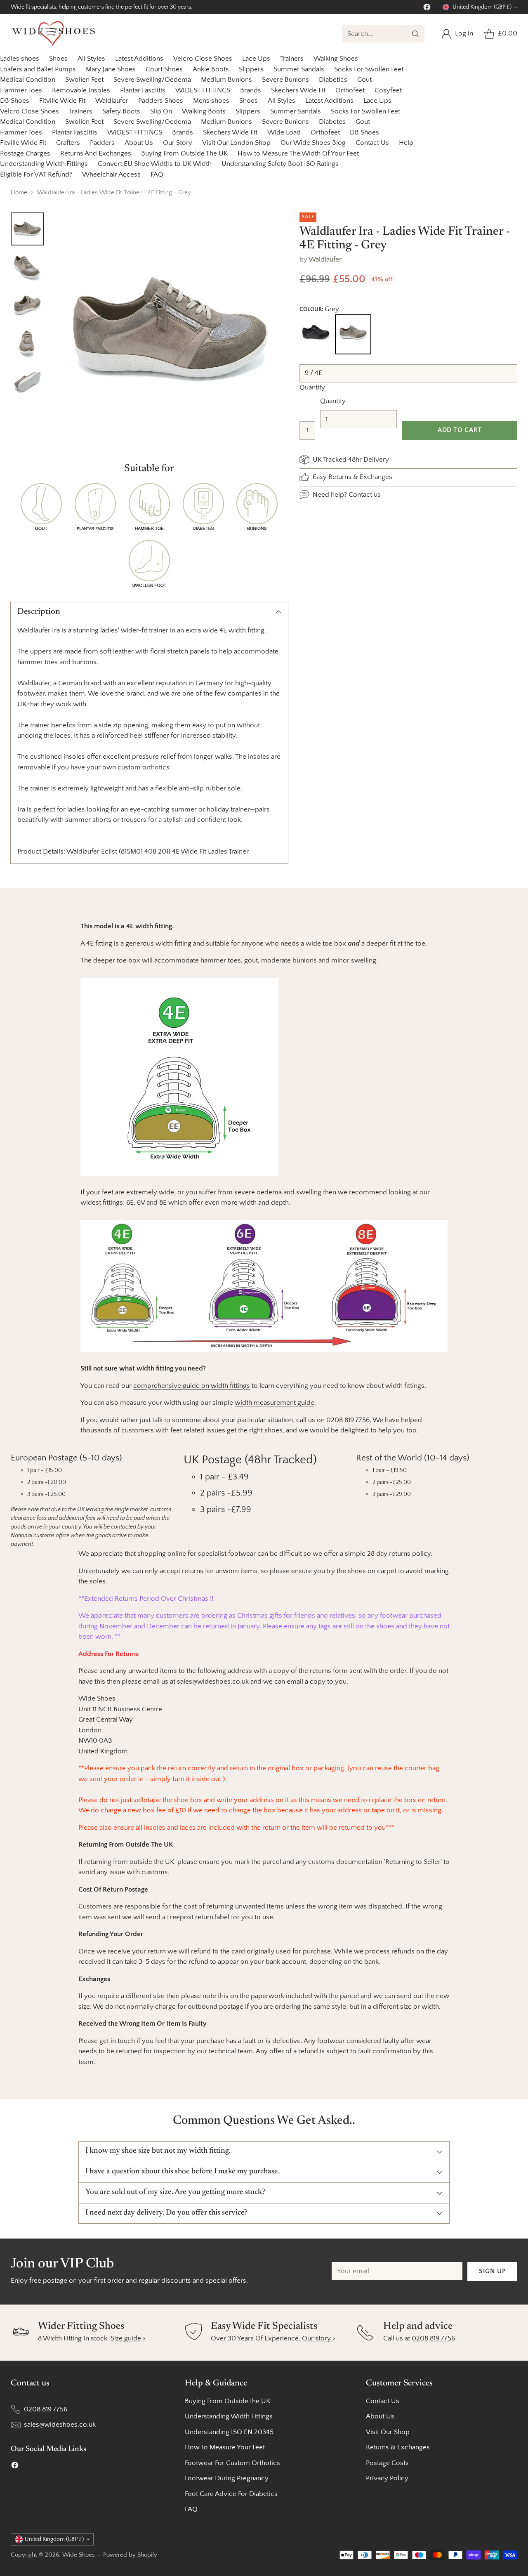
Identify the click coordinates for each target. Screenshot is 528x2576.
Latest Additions (139, 59)
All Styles (91, 59)
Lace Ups (256, 59)
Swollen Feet (84, 80)
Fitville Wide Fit (62, 101)
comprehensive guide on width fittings (192, 1386)
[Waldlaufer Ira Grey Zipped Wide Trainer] (170, 330)
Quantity (312, 387)
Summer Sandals (299, 69)
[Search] (415, 34)
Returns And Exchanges (96, 153)
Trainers (292, 59)
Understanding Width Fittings (44, 164)
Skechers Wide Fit (298, 90)
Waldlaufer (112, 101)
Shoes (58, 59)
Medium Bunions (226, 80)
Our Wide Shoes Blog (313, 143)
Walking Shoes (336, 59)
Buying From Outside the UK (227, 2401)
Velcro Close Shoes (203, 59)
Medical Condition (28, 80)
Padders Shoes (161, 101)
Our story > (319, 2338)
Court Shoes (164, 69)
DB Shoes (15, 101)
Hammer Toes (21, 90)
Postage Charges (25, 153)
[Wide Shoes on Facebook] (427, 9)
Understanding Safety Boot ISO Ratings (280, 164)
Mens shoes (211, 101)
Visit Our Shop (388, 2432)
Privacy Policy (387, 2478)
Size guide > (128, 2338)
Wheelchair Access (111, 175)
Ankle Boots (211, 69)
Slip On (161, 111)
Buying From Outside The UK (184, 153)
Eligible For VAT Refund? (36, 175)
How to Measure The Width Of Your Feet (298, 153)
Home (19, 192)
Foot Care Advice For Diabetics (231, 2494)
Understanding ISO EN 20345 (229, 2432)
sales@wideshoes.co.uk (60, 2425)
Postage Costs (387, 2463)
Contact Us (372, 143)
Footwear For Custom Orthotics (232, 2463)
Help (406, 143)
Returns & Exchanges (398, 2447)
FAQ (157, 175)
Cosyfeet (388, 90)
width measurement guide (275, 1403)
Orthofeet (350, 90)
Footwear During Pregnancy (227, 2478)
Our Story (178, 143)
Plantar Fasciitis (143, 90)
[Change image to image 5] (27, 381)
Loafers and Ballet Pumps (38, 69)
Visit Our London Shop (236, 143)
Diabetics (333, 80)
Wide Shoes (79, 2555)
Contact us (365, 494)
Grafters (68, 143)
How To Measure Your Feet (225, 2447)
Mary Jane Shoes (111, 69)
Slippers (251, 69)
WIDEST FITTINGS (203, 90)
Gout (364, 80)
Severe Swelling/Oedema (152, 80)
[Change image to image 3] (27, 305)
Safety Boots (121, 111)
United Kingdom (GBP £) (482, 7)
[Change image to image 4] (27, 343)
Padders (102, 143)
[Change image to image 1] (27, 229)
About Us (139, 143)
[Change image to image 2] (27, 267)
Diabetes (332, 122)
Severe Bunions (285, 80)
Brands (251, 90)
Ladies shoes (20, 59)
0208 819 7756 (433, 2338)
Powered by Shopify (130, 2555)
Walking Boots (204, 111)
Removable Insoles (81, 90)
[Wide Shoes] (54, 34)
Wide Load (284, 132)
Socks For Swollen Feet (369, 69)
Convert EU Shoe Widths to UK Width (155, 164)
